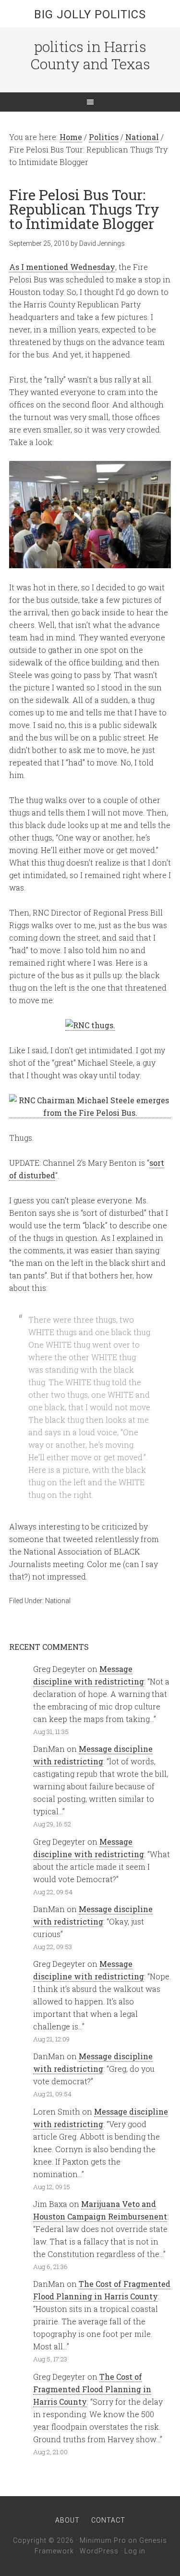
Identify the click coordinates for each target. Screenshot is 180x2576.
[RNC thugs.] (90, 1025)
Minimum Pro (103, 2540)
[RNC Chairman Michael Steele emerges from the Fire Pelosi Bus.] (90, 1113)
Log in (135, 2551)
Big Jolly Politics (90, 14)
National (58, 1601)
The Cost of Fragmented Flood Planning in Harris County (92, 2389)
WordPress (99, 2551)
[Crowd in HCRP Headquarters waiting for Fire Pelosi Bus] (90, 562)
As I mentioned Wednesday (62, 267)
